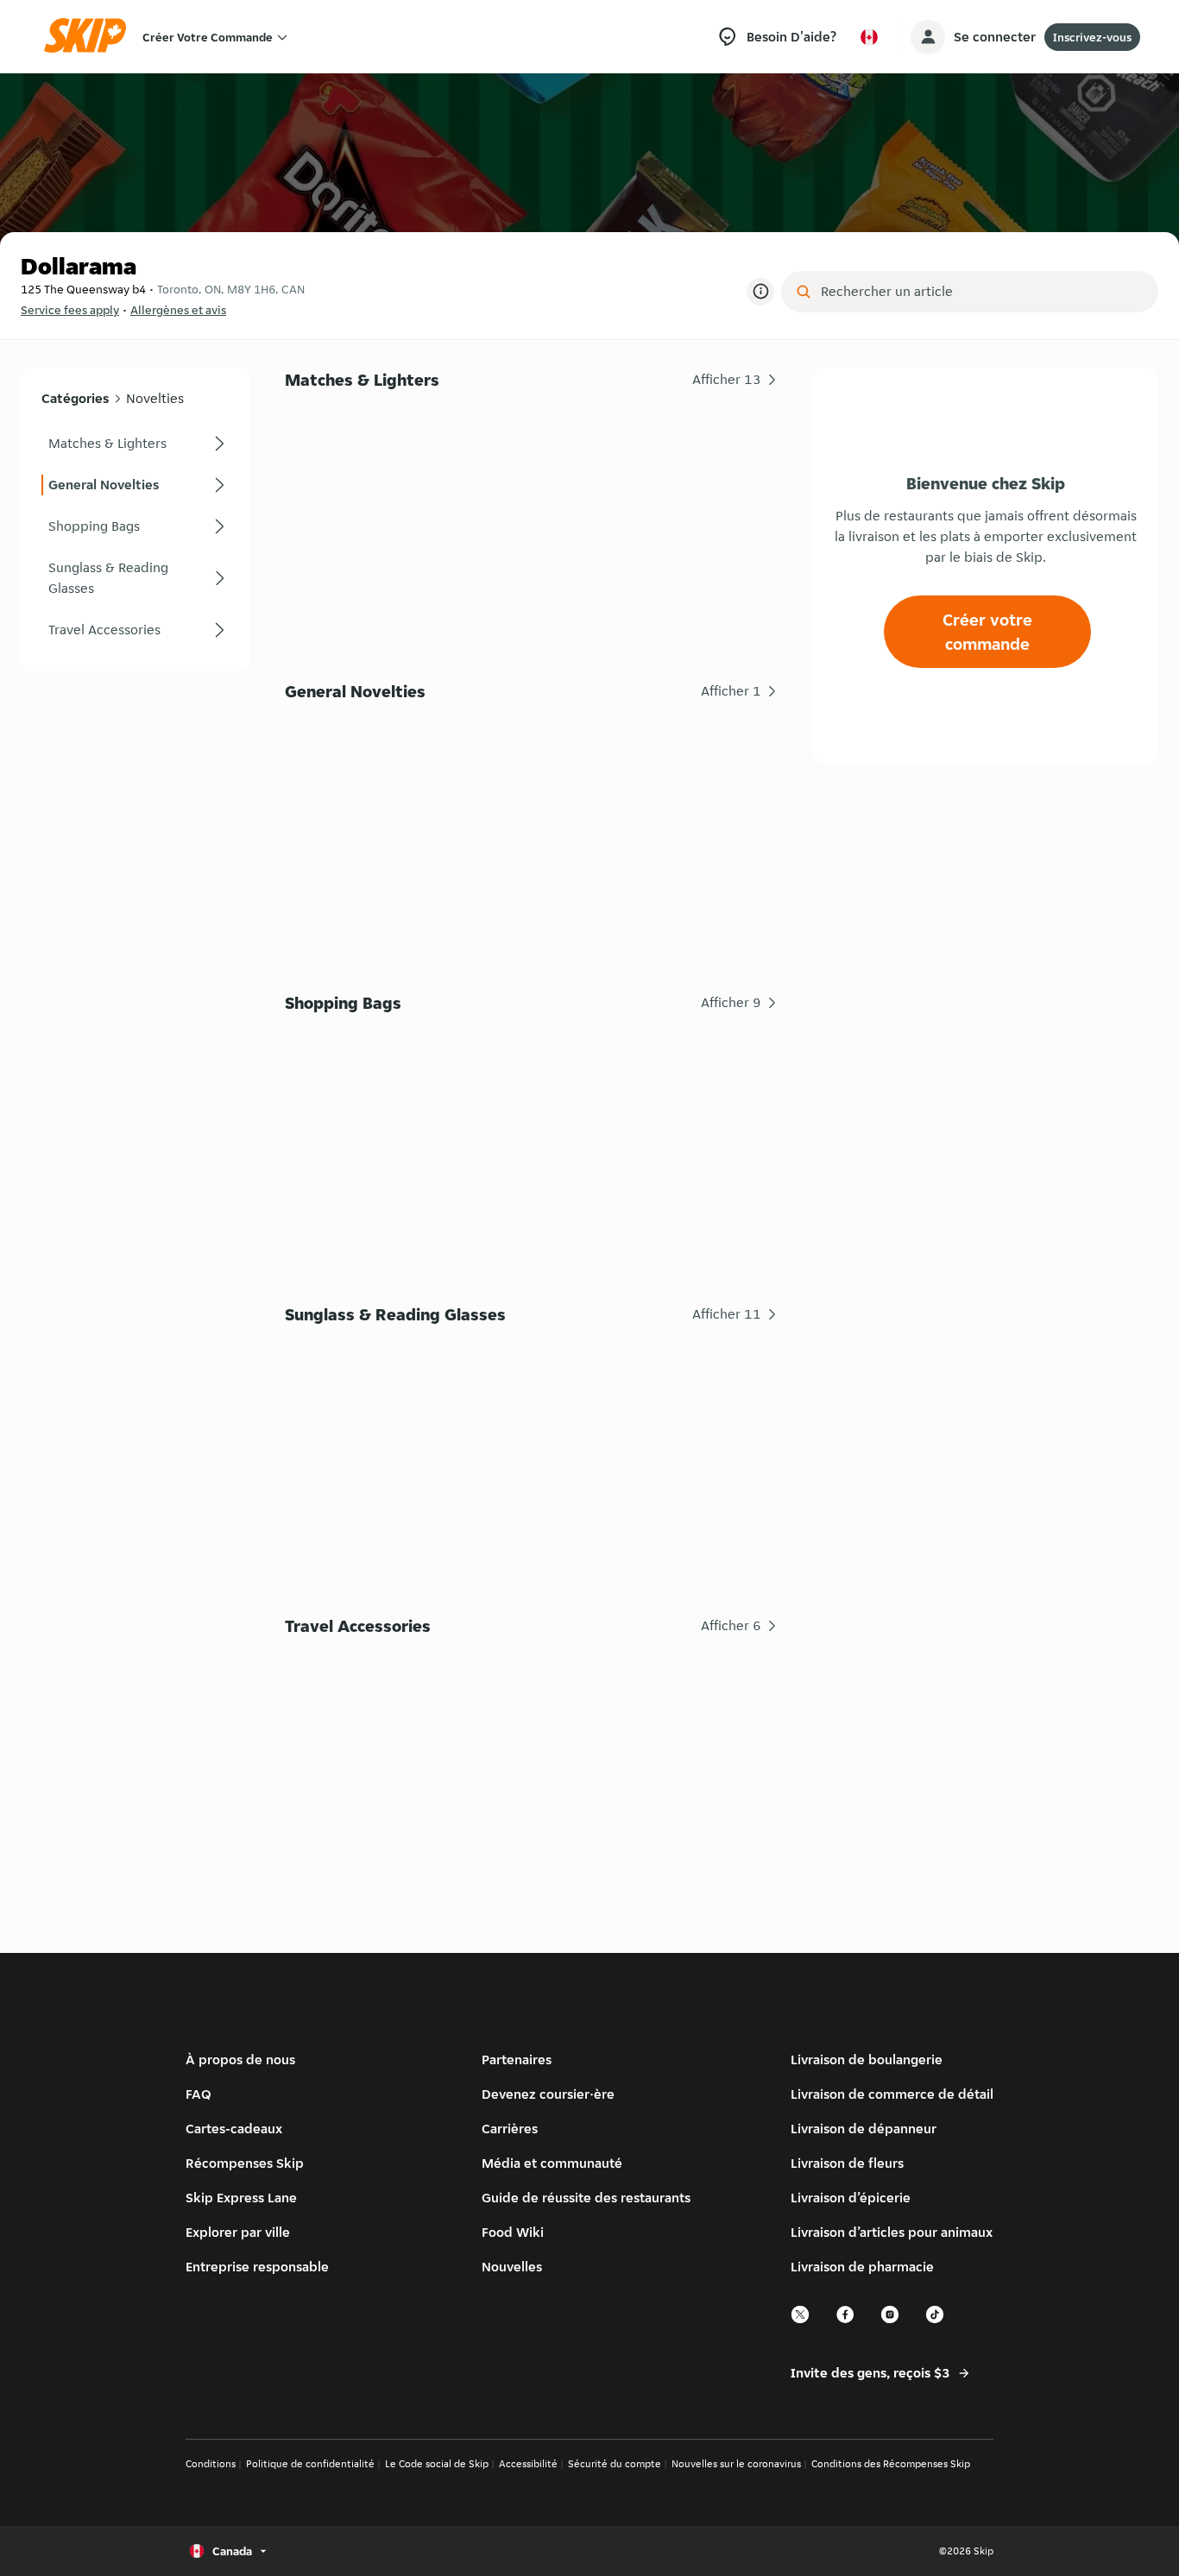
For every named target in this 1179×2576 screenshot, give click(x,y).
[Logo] (91, 37)
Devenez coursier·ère (548, 2094)
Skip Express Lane (241, 2198)
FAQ (199, 2094)
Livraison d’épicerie (851, 2198)
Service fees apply (70, 310)
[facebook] (846, 2321)
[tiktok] (936, 2321)
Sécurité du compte (615, 2463)
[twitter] (801, 2321)
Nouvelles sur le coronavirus (736, 2463)
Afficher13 (727, 379)
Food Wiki (513, 2232)
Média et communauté (552, 2163)
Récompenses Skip (245, 2163)
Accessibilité (528, 2463)
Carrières (510, 2129)
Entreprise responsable (257, 2267)
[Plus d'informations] (760, 292)
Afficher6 (731, 1625)
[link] (136, 444)
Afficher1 (731, 691)
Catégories (75, 398)
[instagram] (891, 2321)
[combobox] (982, 292)
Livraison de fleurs (847, 2163)
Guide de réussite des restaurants (586, 2198)
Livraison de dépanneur (864, 2129)
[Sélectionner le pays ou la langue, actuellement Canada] (869, 37)
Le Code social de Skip (437, 2463)
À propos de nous (240, 2060)
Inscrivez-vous (1092, 37)
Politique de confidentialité (310, 2463)
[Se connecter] (928, 37)
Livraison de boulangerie (867, 2060)
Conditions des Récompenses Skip (891, 2463)
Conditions (211, 2463)
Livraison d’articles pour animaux (892, 2232)
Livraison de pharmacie (862, 2267)
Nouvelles (512, 2267)
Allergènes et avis (178, 310)
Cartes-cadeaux (234, 2129)
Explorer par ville (238, 2232)
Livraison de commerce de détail (892, 2094)
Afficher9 (731, 1002)
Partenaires (517, 2060)
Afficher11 (727, 1314)
